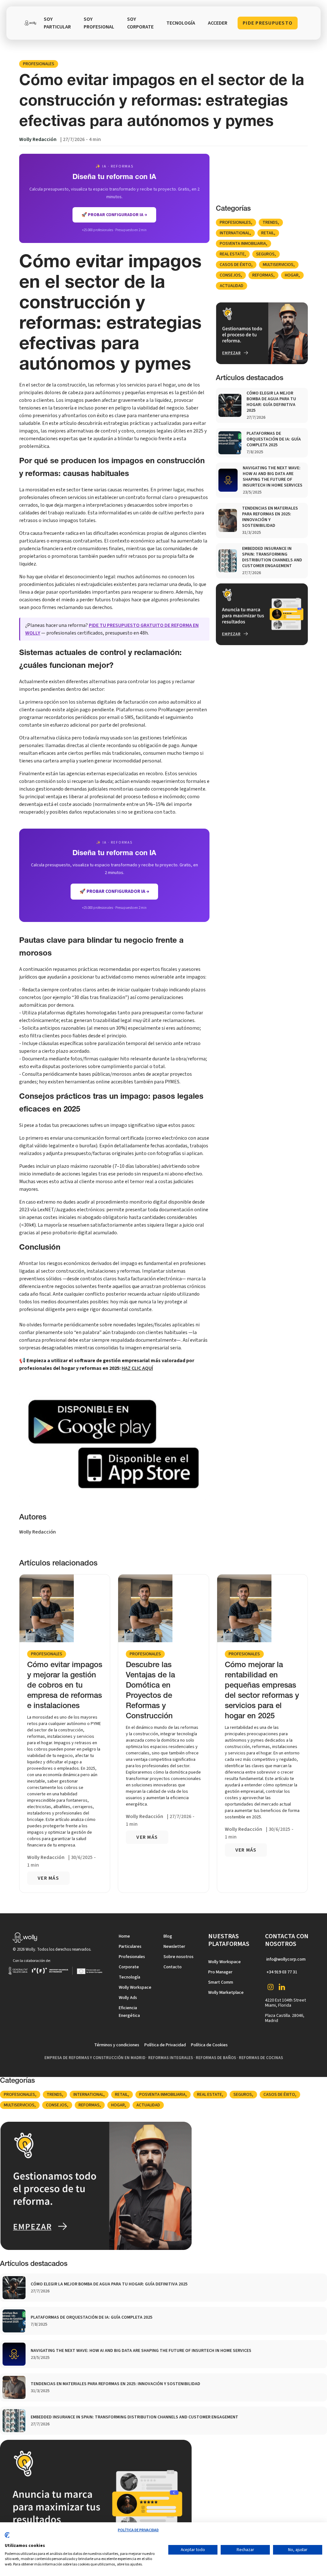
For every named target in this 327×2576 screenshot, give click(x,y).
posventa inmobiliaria (243, 244)
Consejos (230, 275)
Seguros (265, 254)
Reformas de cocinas (261, 2058)
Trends (270, 222)
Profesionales (39, 64)
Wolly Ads (128, 1998)
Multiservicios (278, 265)
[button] (181, 23)
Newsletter (174, 1947)
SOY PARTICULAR (57, 23)
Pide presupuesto (268, 23)
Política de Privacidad (165, 2045)
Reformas (263, 275)
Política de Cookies (209, 2045)
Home (124, 1936)
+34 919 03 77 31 (282, 1972)
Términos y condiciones (117, 2045)
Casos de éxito (236, 265)
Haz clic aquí (137, 1368)
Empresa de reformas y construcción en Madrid (95, 2058)
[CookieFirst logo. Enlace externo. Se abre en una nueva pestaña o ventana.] (7, 2538)
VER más (48, 1878)
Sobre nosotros (179, 1957)
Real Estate (232, 254)
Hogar (292, 275)
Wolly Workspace (135, 1987)
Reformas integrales (171, 2058)
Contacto (173, 1967)
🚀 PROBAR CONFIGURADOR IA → (114, 215)
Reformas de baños (216, 2058)
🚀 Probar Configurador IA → (114, 891)
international (235, 233)
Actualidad (232, 286)
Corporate (129, 1967)
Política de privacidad (138, 2530)
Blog (168, 1936)
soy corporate (140, 23)
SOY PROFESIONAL (99, 23)
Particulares (130, 1947)
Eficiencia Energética (129, 2012)
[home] (30, 23)
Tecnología (129, 1977)
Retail (268, 233)
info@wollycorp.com (286, 1959)
